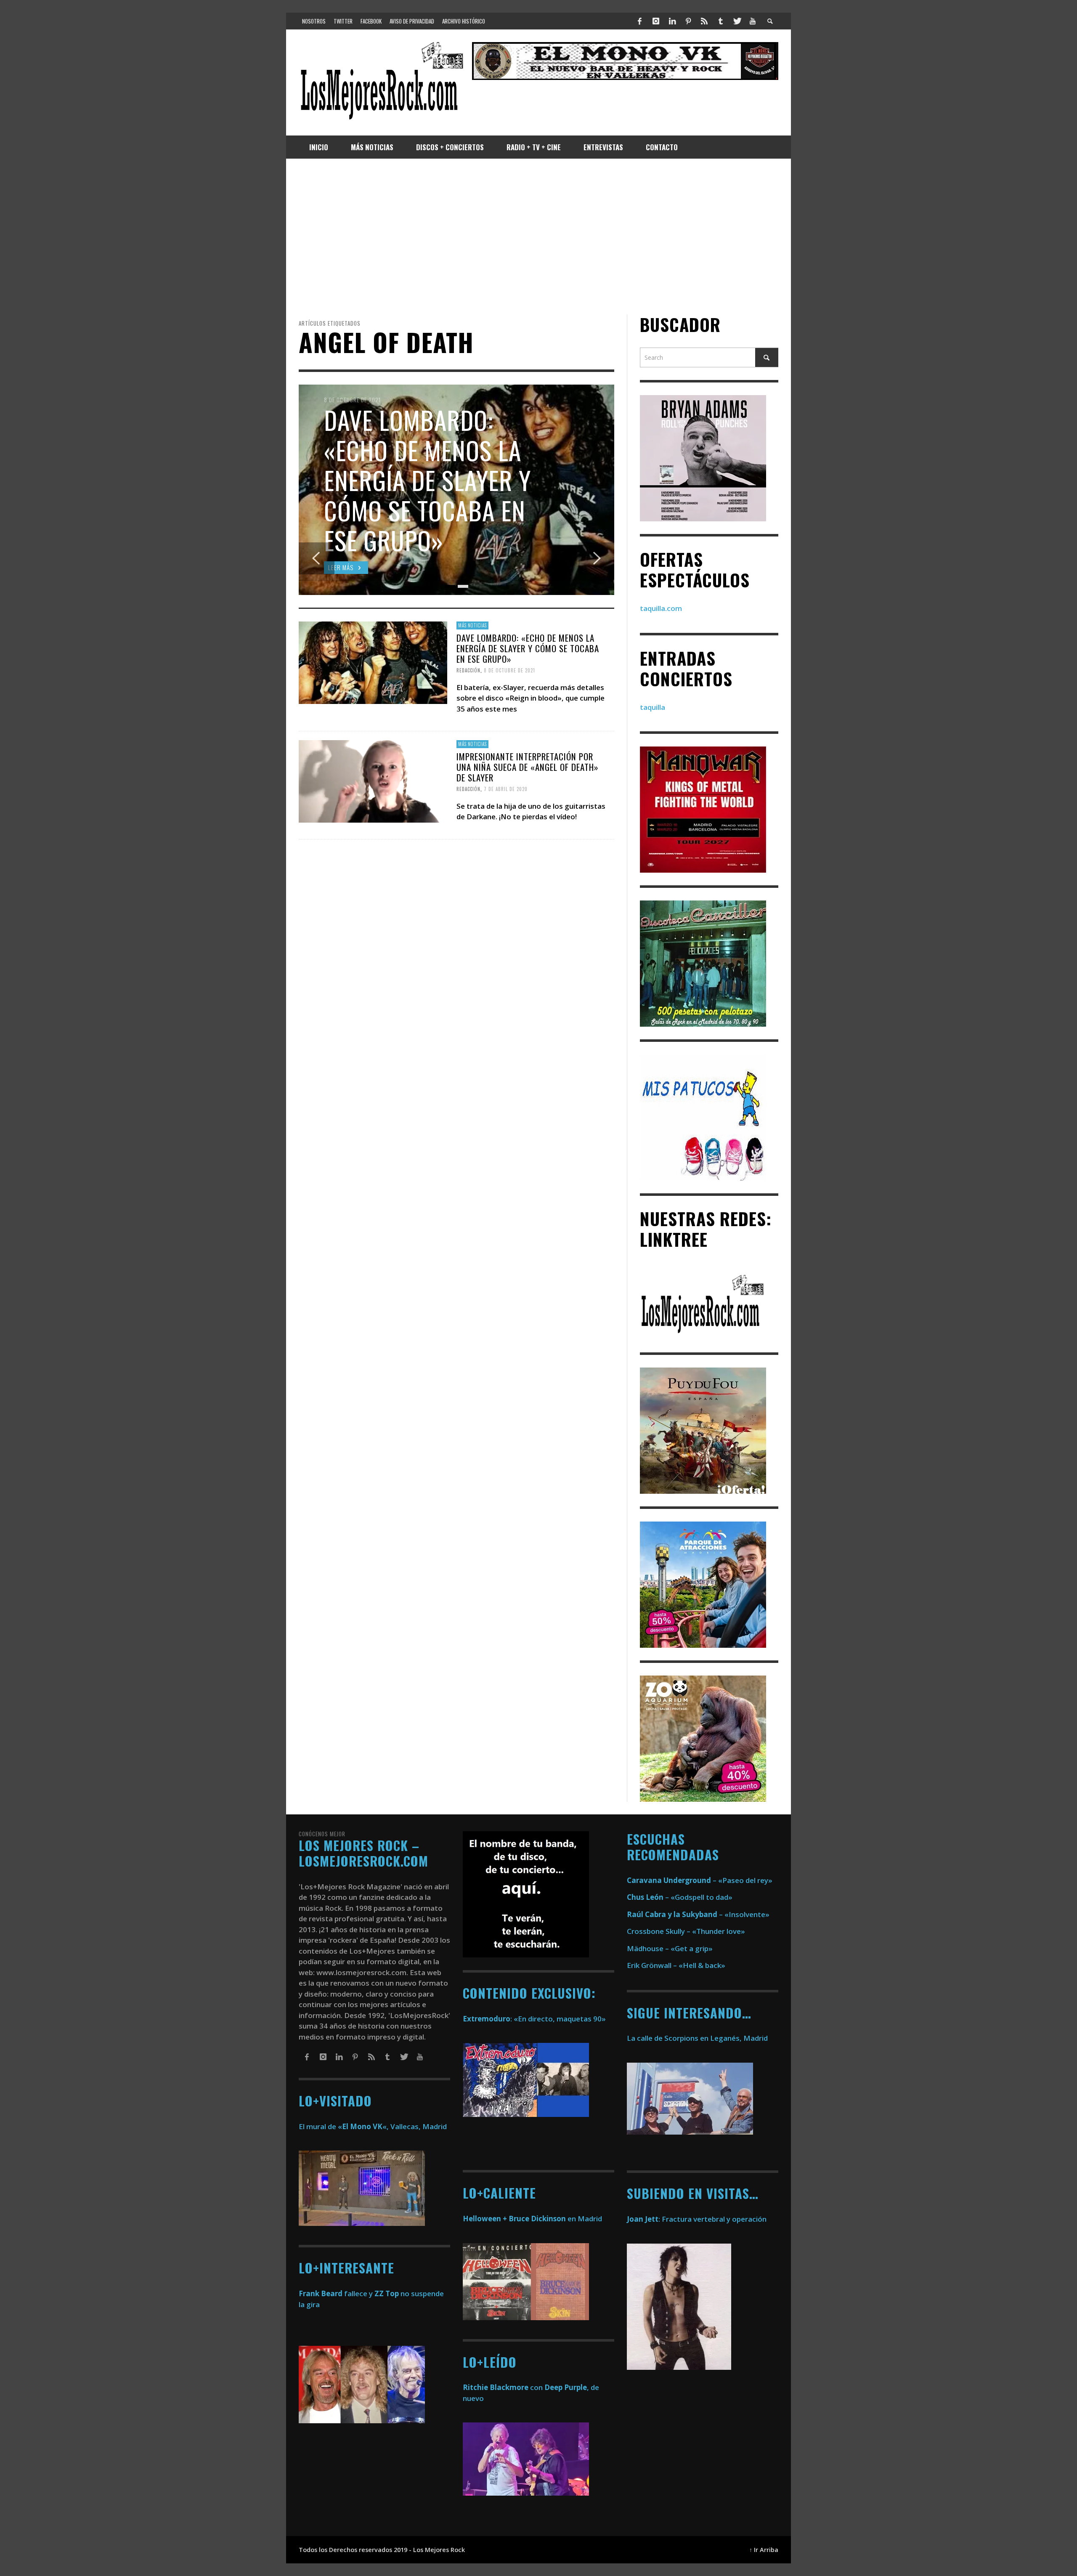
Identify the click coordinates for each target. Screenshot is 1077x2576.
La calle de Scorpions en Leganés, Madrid (698, 2038)
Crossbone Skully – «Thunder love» (686, 1931)
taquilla (653, 707)
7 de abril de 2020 (506, 789)
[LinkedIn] (672, 21)
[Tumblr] (721, 21)
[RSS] (704, 21)
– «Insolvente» (698, 1914)
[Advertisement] (538, 236)
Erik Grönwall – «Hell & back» (676, 1965)
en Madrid (532, 2219)
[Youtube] (753, 21)
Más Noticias (472, 625)
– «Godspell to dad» (680, 1897)
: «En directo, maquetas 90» (534, 2019)
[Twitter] (737, 21)
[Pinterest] (688, 21)
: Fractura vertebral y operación (697, 2219)
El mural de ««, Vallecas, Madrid (373, 2126)
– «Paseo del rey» (700, 1880)
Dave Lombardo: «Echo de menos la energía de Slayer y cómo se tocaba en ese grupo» (528, 648)
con (503, 2387)
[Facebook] (640, 21)
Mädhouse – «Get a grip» (670, 1948)
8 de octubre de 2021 (509, 670)
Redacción (468, 670)
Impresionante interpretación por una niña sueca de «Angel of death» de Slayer (528, 766)
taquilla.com (661, 608)
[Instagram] (656, 21)
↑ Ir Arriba (764, 2550)
